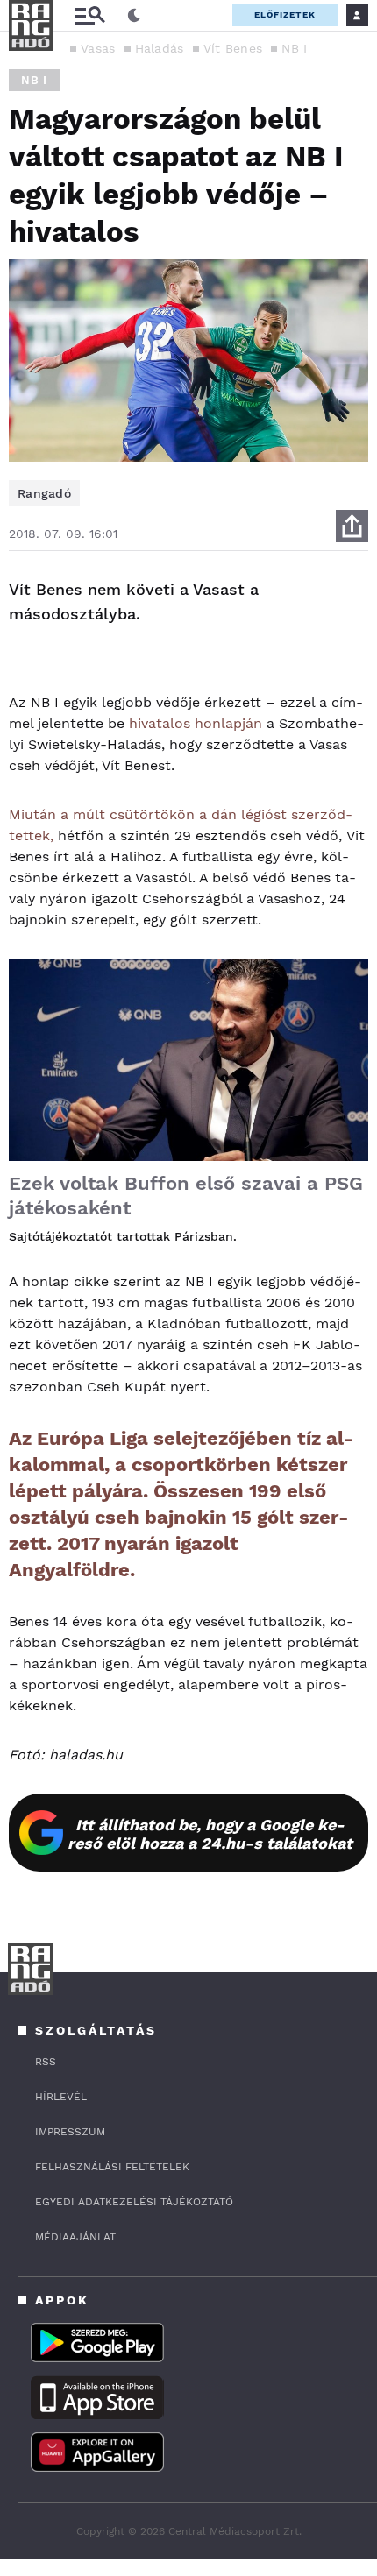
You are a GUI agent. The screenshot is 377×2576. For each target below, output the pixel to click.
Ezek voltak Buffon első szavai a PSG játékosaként (186, 1196)
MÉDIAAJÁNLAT (75, 2237)
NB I (294, 48)
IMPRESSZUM (70, 2132)
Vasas (98, 48)
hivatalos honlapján (196, 723)
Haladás (160, 48)
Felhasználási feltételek (112, 2167)
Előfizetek (285, 14)
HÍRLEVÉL (61, 2097)
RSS (46, 2062)
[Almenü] (89, 15)
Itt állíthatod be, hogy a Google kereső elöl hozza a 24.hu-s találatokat (210, 1834)
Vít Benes (233, 48)
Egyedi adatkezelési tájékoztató (134, 2202)
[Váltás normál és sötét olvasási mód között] (134, 16)
